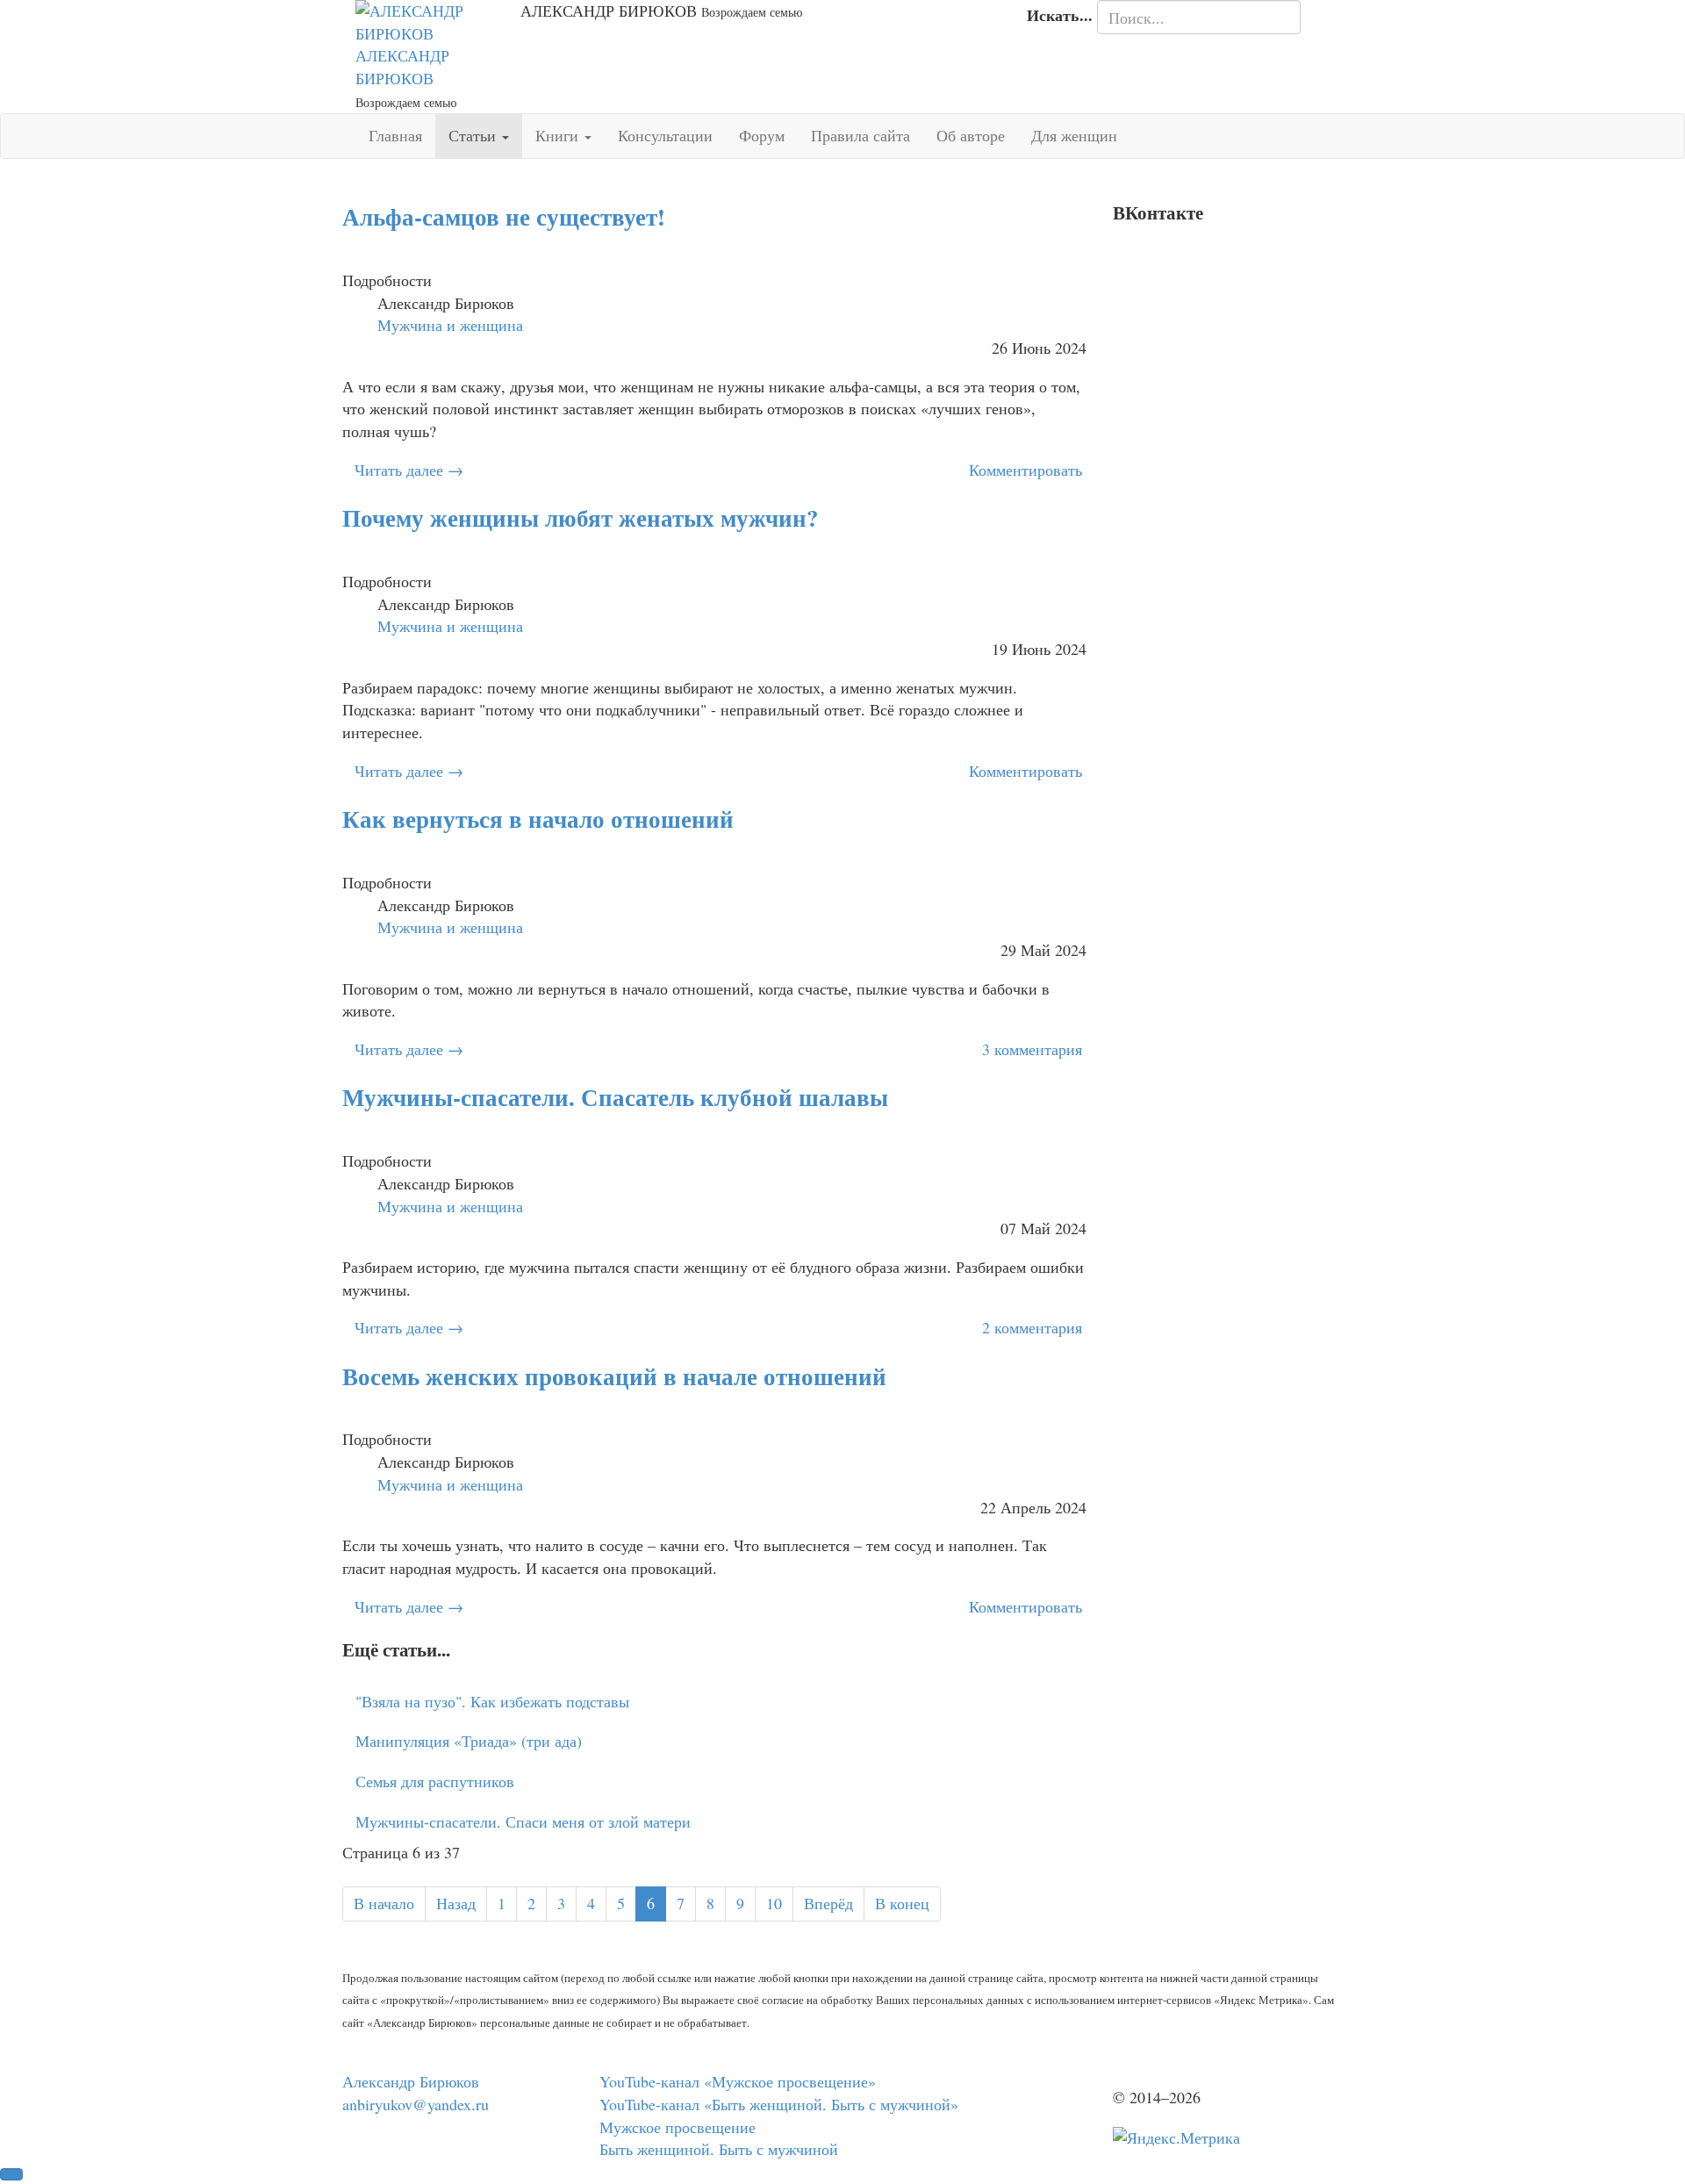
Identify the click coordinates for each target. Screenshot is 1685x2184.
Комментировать (1025, 470)
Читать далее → (409, 470)
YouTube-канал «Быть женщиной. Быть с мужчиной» (779, 2104)
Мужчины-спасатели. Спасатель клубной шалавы (615, 1097)
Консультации (665, 135)
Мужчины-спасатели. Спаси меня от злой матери (523, 1821)
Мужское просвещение (678, 2127)
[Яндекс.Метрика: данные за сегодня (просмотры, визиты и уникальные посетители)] (1176, 2138)
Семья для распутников (435, 1781)
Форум (762, 135)
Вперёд (828, 1903)
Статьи (474, 135)
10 (774, 1903)
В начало (384, 1903)
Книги (559, 135)
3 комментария (1032, 1049)
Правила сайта (860, 135)
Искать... (1060, 15)
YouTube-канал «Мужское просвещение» (738, 2081)
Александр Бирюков (411, 2081)
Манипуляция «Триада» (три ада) (469, 1741)
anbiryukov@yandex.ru (416, 2104)
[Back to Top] (11, 2174)
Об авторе (971, 135)
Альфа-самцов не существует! (504, 216)
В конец (902, 1903)
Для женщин (1074, 135)
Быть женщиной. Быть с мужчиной (719, 2149)
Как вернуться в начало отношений (538, 819)
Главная (395, 135)
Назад (456, 1903)
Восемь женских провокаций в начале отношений (614, 1376)
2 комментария (1032, 1327)
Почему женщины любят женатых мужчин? (581, 517)
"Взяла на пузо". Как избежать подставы (492, 1701)
